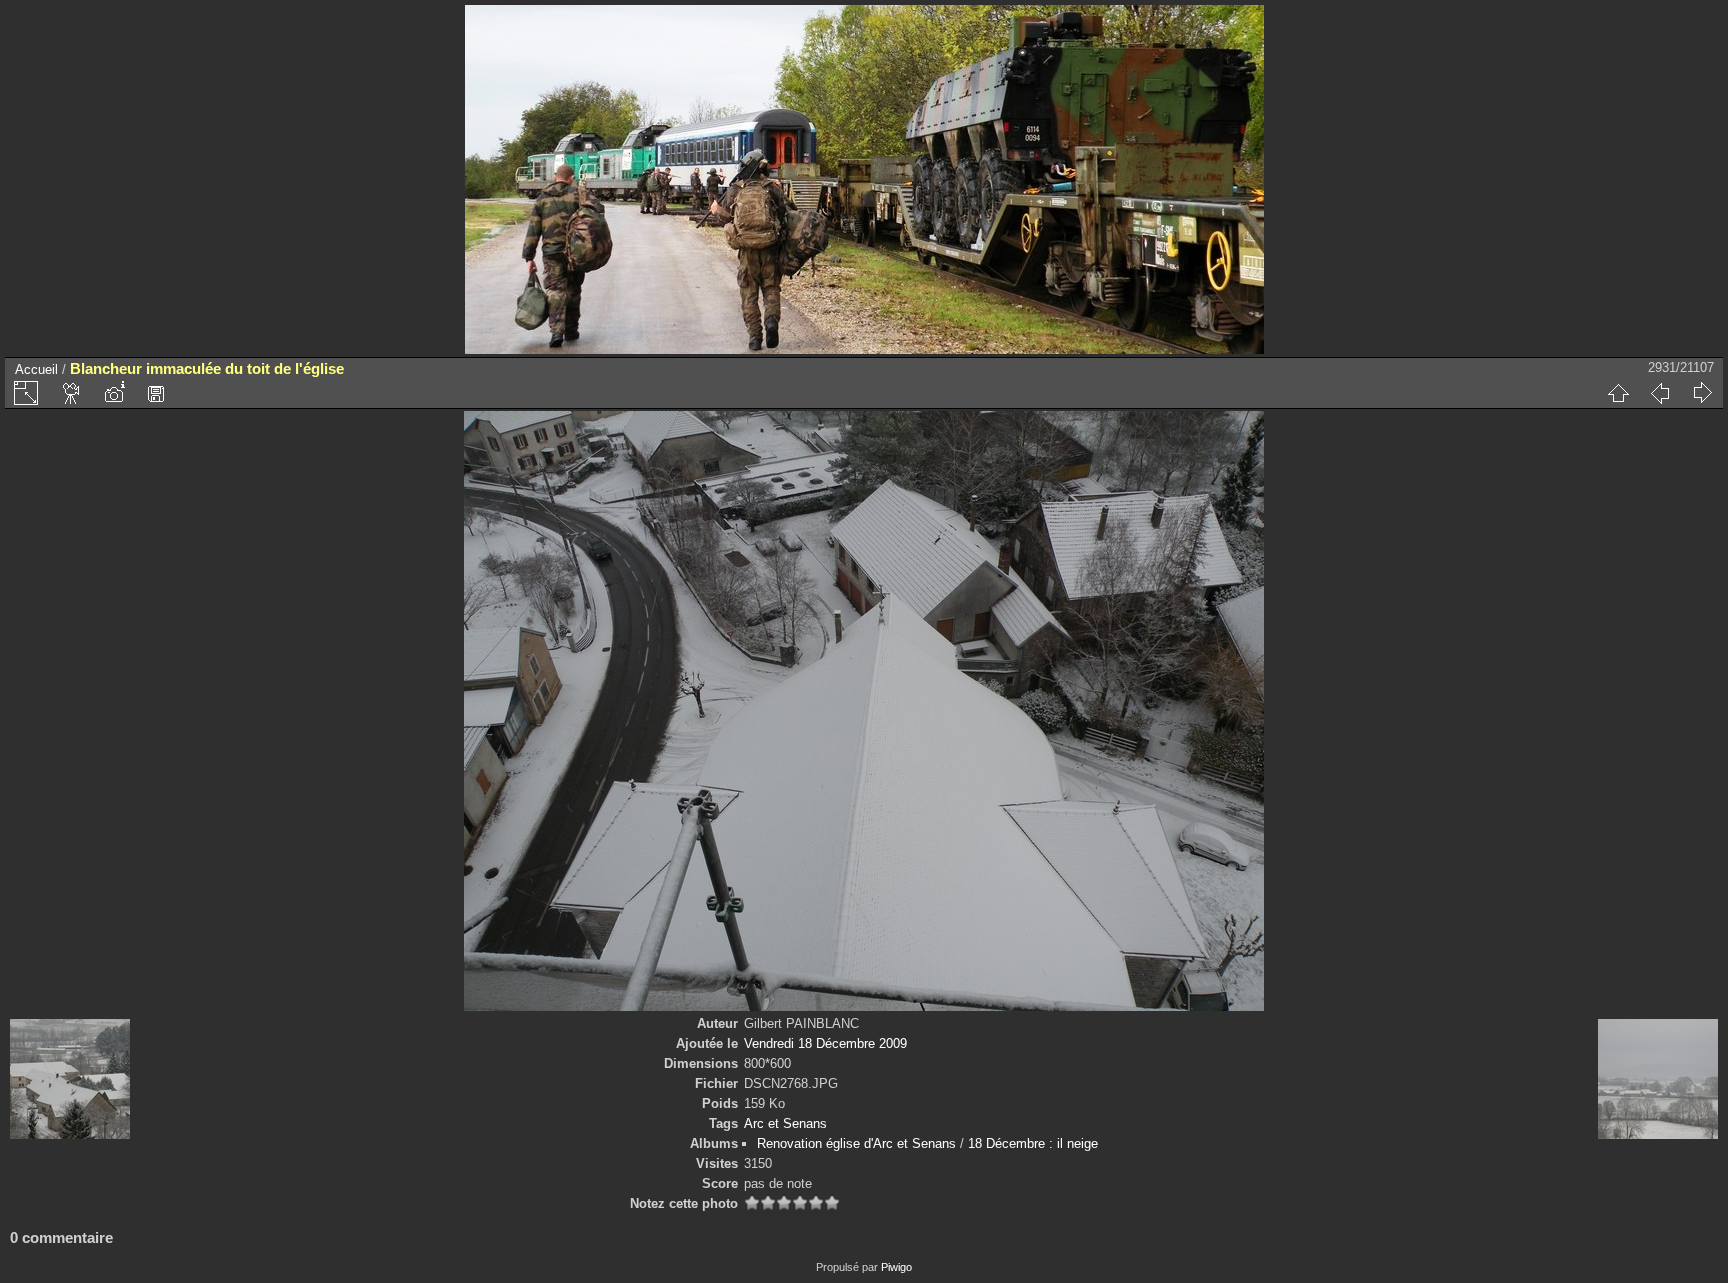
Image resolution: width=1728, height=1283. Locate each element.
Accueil (36, 369)
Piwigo (896, 1267)
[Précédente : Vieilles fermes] (1660, 393)
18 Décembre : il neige (1033, 1143)
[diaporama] (72, 393)
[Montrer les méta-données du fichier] (114, 393)
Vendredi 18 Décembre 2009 (825, 1043)
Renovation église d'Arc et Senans (856, 1143)
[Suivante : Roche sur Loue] (1702, 393)
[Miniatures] (1618, 393)
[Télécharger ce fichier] (156, 393)
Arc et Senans (785, 1123)
